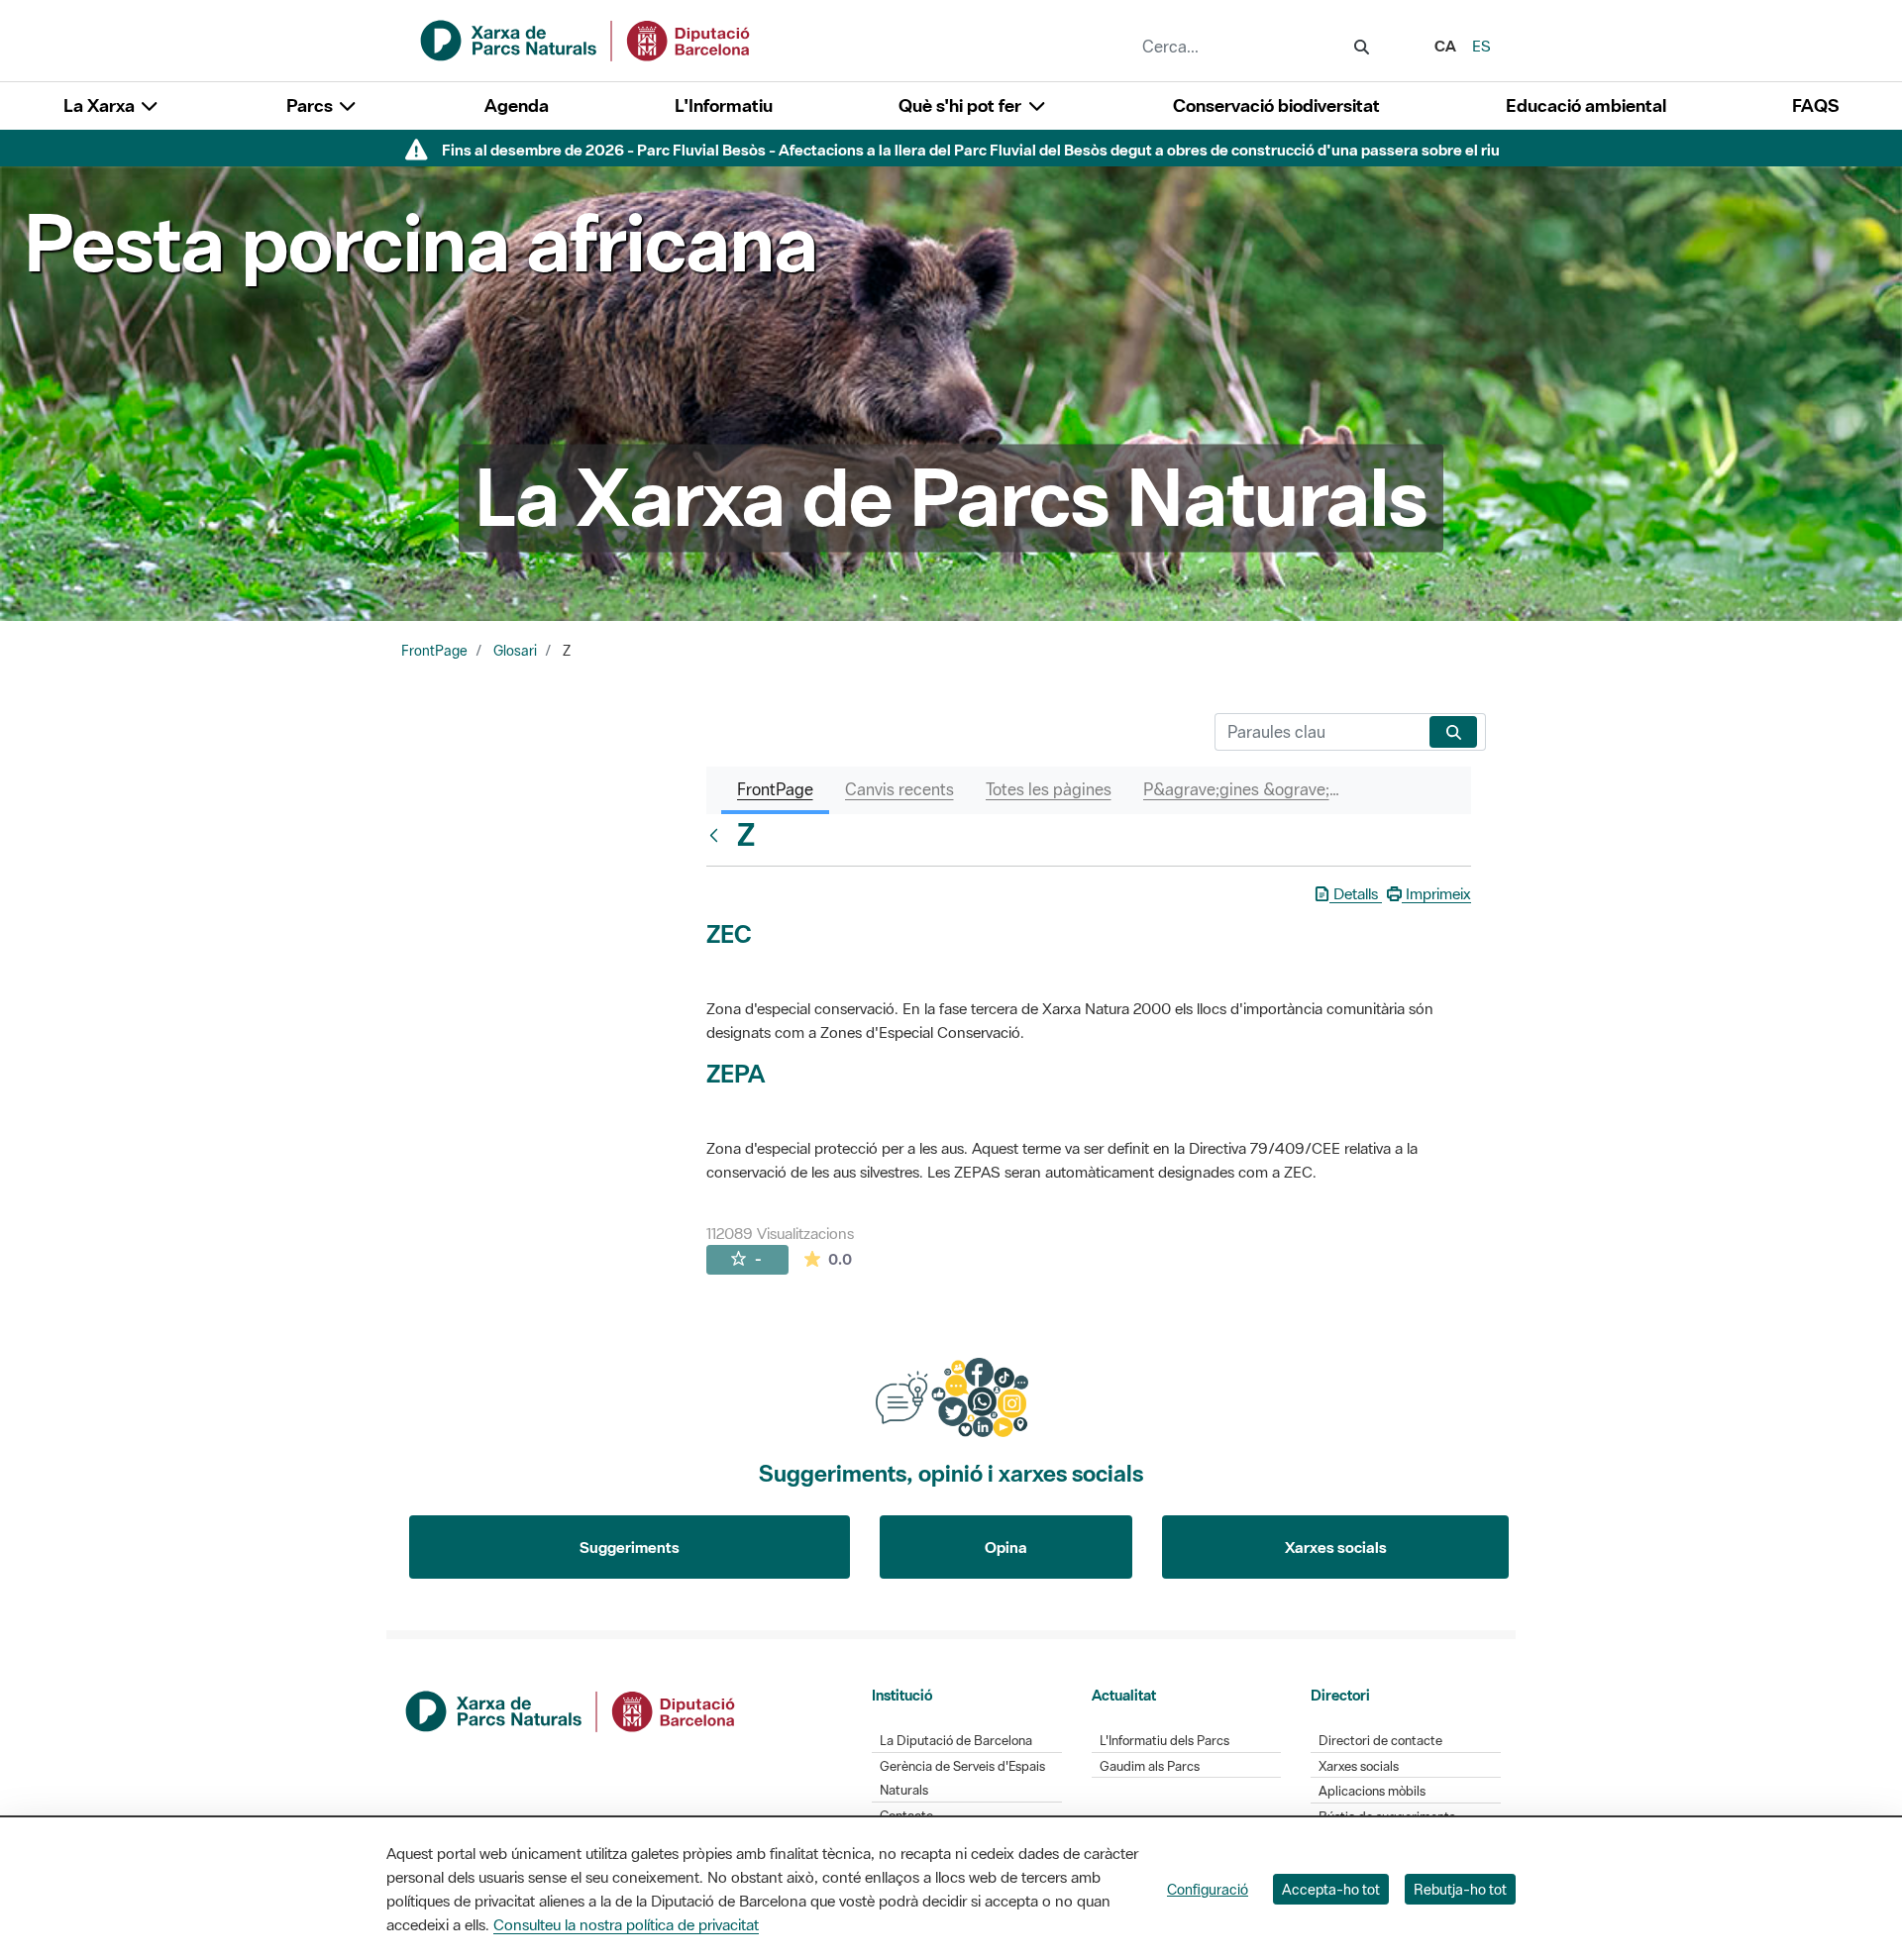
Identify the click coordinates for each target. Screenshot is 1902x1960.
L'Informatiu (724, 105)
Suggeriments (630, 1547)
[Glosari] (718, 835)
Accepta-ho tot (1331, 1889)
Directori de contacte (1380, 1741)
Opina (1006, 1547)
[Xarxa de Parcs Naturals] (586, 39)
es (1481, 46)
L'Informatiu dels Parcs (1164, 1741)
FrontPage (434, 651)
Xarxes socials (1336, 1547)
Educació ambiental (1586, 105)
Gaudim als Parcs (1150, 1766)
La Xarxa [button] (101, 105)
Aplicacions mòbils (1372, 1791)
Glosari (515, 651)
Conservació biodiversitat (1276, 105)
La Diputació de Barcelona (956, 1741)
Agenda (517, 105)
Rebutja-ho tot (1460, 1889)
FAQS (1815, 105)
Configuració (1208, 1889)
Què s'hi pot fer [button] (962, 105)
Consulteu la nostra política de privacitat (626, 1924)
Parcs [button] (312, 105)
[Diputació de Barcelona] (572, 1709)
